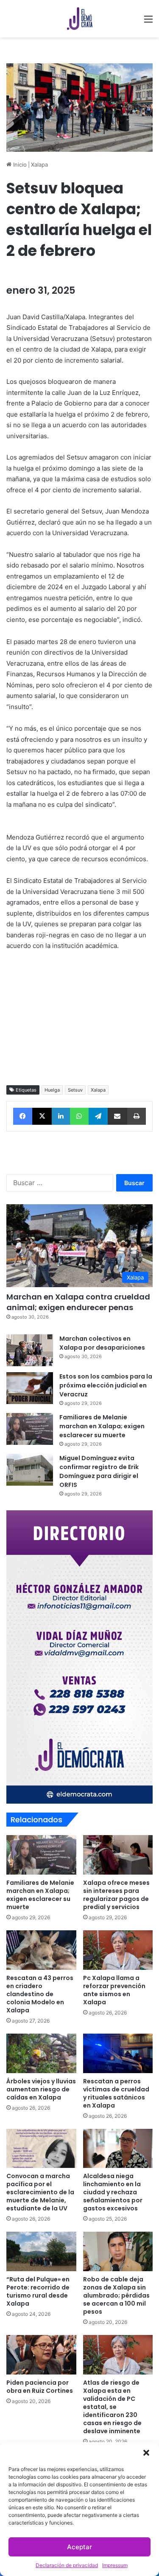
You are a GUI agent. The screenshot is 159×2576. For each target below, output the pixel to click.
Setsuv (75, 1090)
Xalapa (39, 165)
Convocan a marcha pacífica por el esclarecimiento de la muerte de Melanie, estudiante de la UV (40, 2192)
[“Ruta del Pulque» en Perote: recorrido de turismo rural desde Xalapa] (41, 2251)
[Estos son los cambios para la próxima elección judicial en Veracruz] (30, 1388)
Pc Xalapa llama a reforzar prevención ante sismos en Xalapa (114, 1990)
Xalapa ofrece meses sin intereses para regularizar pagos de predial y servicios (116, 1895)
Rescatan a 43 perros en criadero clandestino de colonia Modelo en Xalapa (40, 1994)
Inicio (19, 165)
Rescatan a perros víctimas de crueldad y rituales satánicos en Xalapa (116, 2093)
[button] (146, 2453)
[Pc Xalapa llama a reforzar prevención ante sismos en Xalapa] (118, 1950)
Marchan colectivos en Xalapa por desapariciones (102, 1343)
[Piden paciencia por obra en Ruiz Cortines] (41, 2355)
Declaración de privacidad (67, 2565)
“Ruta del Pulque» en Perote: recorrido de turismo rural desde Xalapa (38, 2291)
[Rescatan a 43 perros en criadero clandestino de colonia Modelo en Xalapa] (41, 1950)
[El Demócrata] (80, 19)
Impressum (115, 2565)
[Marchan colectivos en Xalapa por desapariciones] (30, 1350)
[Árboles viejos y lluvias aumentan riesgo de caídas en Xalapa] (41, 2053)
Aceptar (79, 2547)
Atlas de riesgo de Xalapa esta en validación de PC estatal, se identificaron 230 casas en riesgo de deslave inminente (112, 2407)
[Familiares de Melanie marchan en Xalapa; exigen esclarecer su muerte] (30, 1429)
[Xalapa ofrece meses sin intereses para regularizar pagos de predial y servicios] (118, 1855)
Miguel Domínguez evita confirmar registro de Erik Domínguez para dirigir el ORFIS (99, 1471)
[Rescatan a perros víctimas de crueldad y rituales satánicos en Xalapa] (118, 2053)
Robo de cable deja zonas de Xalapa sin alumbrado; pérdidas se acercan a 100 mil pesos (116, 2295)
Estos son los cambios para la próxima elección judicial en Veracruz (106, 1385)
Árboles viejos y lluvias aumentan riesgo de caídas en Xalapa (41, 2089)
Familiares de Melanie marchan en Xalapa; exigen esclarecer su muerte (102, 1426)
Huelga (52, 1090)
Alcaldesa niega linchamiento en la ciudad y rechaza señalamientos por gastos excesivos (113, 2192)
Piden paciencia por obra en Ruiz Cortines (40, 2387)
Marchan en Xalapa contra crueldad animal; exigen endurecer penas (78, 1302)
